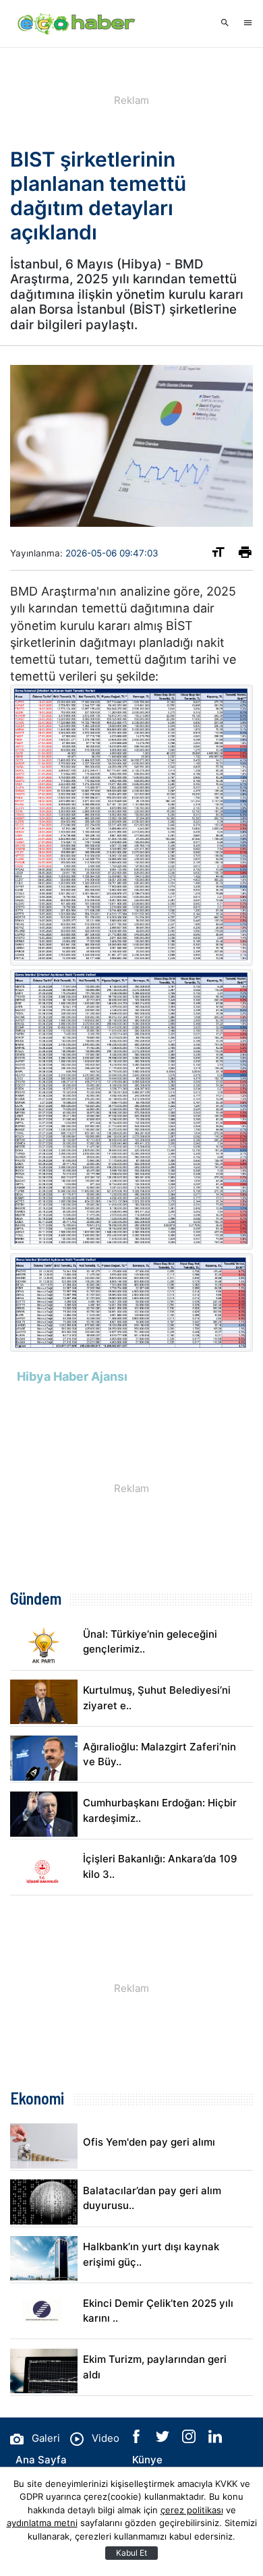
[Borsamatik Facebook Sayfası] (138, 2439)
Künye (147, 2460)
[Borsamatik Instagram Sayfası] (190, 2439)
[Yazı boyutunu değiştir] (218, 555)
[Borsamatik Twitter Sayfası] (164, 2439)
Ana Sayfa (41, 2460)
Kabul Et (131, 2553)
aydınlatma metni (42, 2523)
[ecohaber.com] (78, 24)
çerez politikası (192, 2510)
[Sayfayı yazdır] (245, 555)
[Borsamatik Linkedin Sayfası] (215, 2439)
